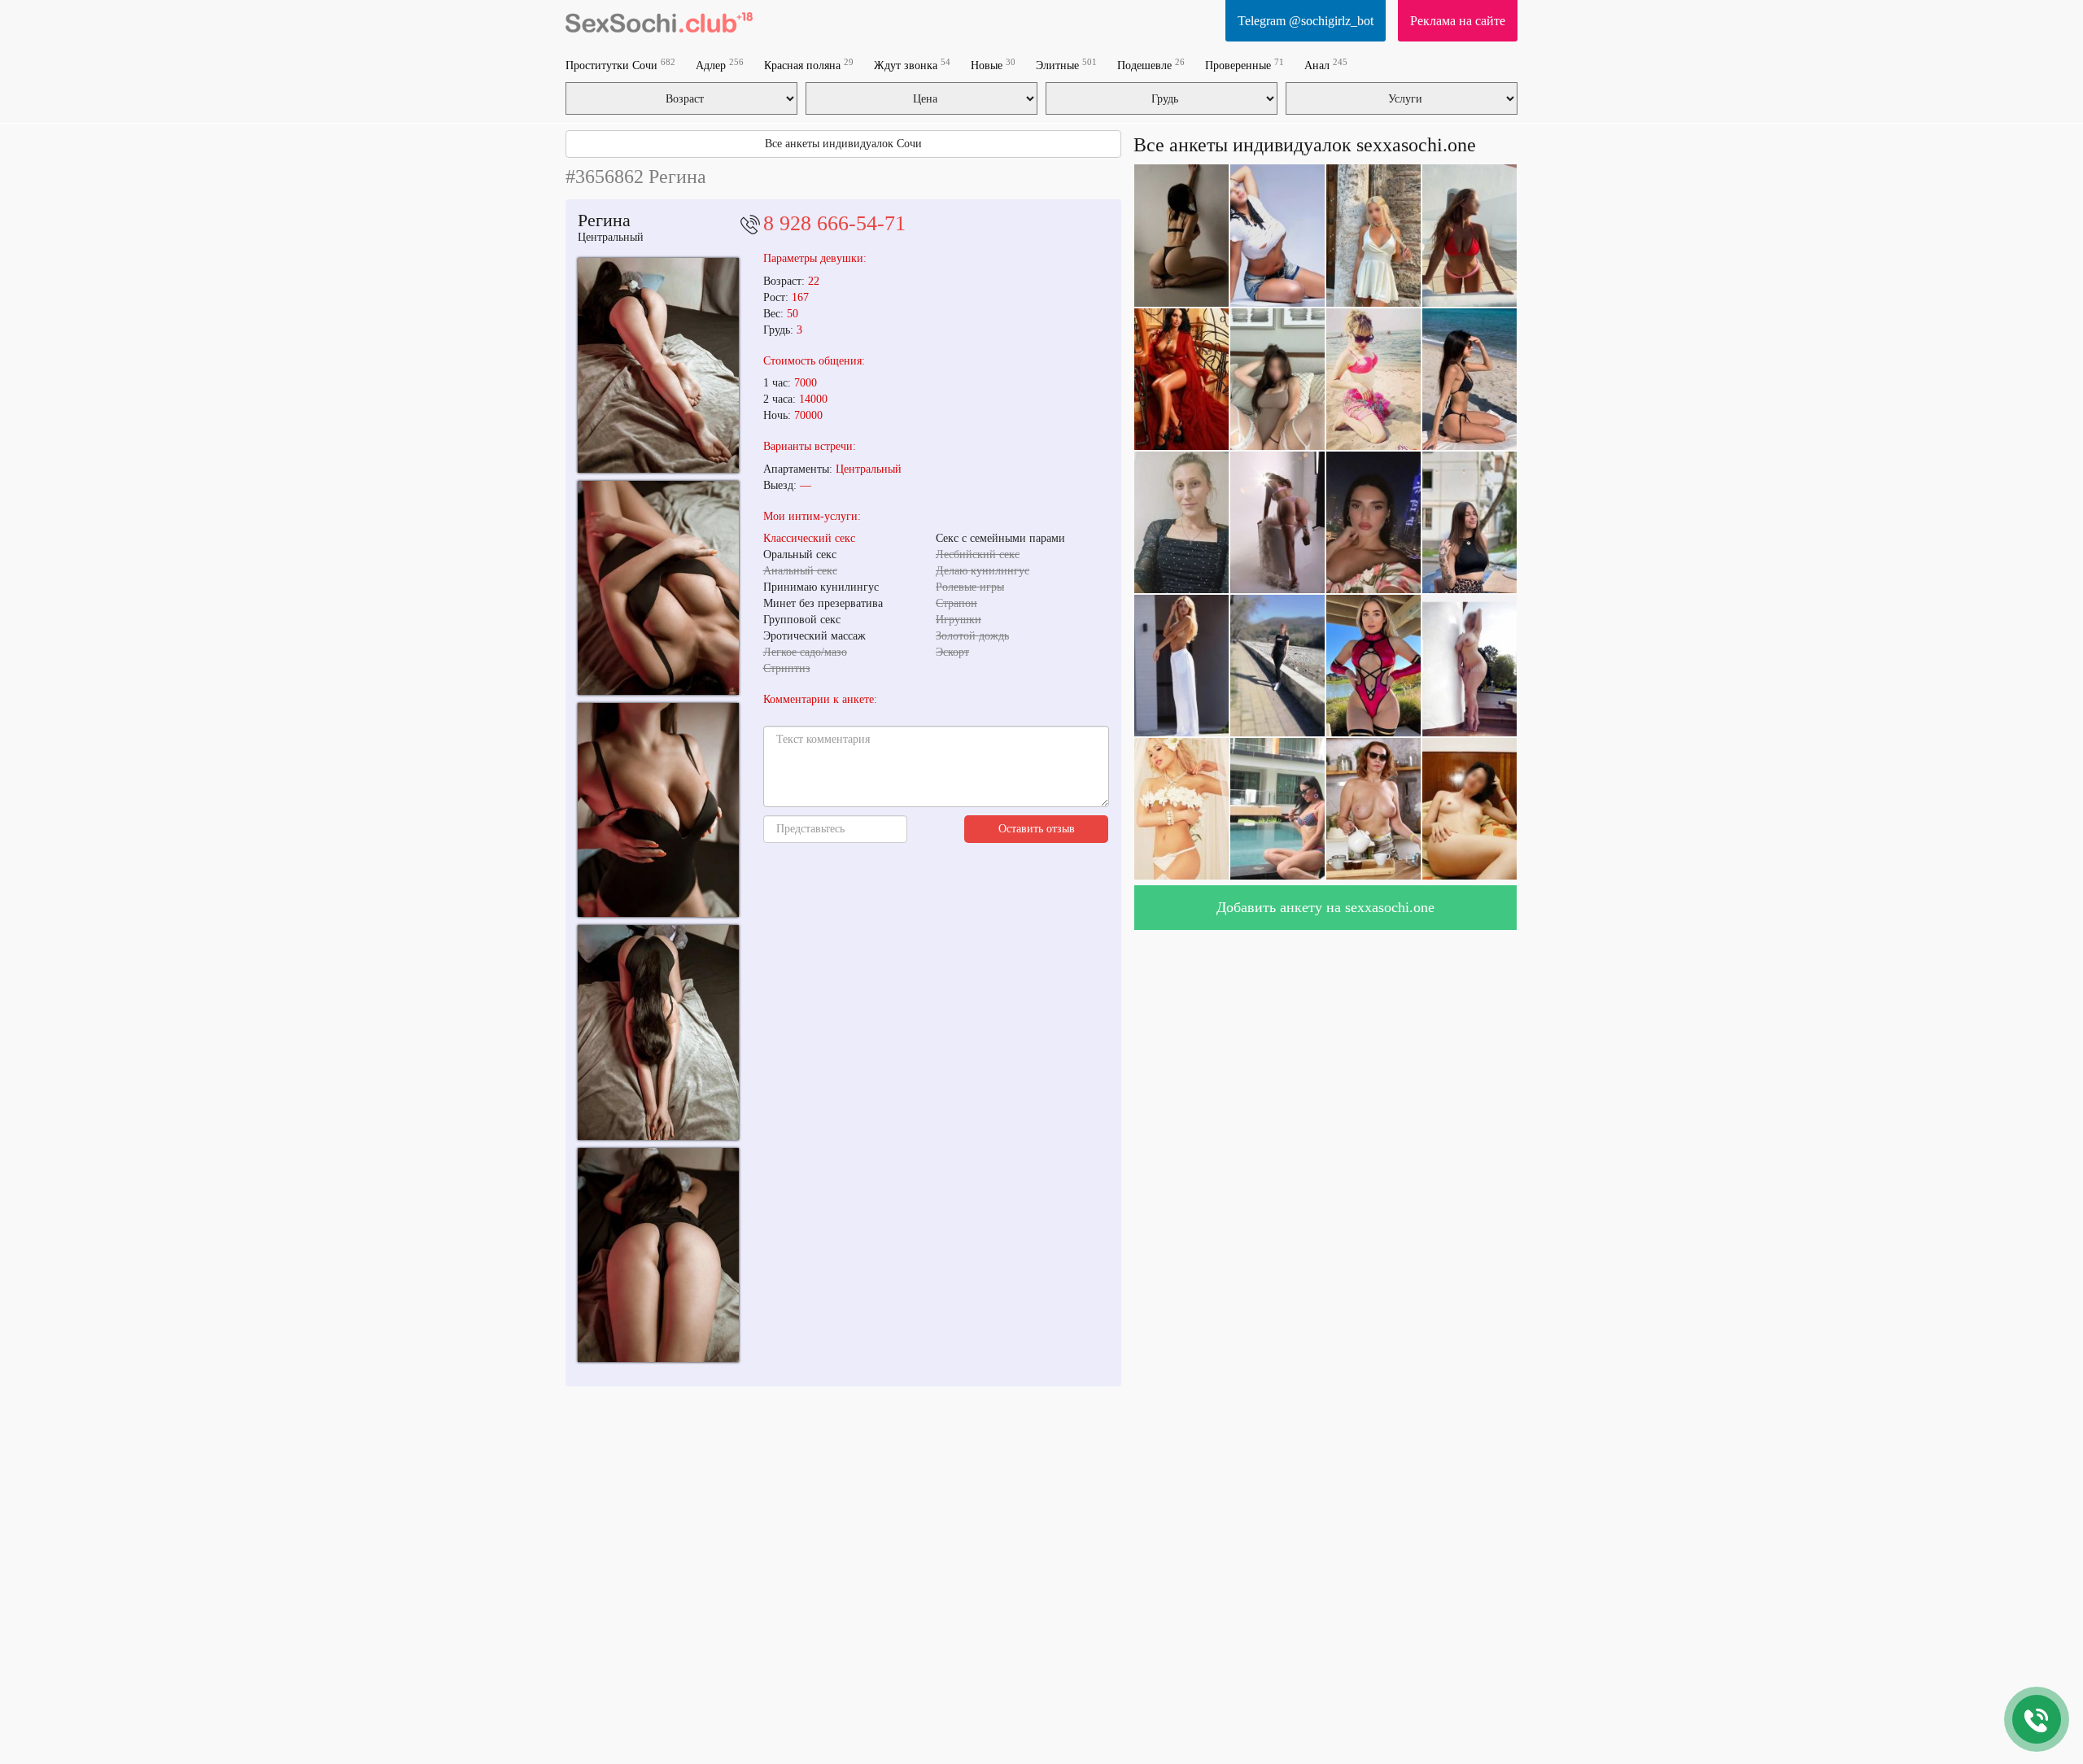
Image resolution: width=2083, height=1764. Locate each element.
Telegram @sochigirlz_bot (1306, 21)
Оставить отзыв (1037, 829)
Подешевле (1151, 65)
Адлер (720, 65)
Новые (993, 65)
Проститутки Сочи (620, 65)
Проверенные (1245, 65)
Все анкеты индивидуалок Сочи (843, 144)
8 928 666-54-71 (834, 223)
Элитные (1066, 65)
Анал (1326, 65)
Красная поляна (809, 65)
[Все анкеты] (659, 20)
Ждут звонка (912, 65)
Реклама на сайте (1458, 21)
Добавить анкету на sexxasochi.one (1325, 907)
